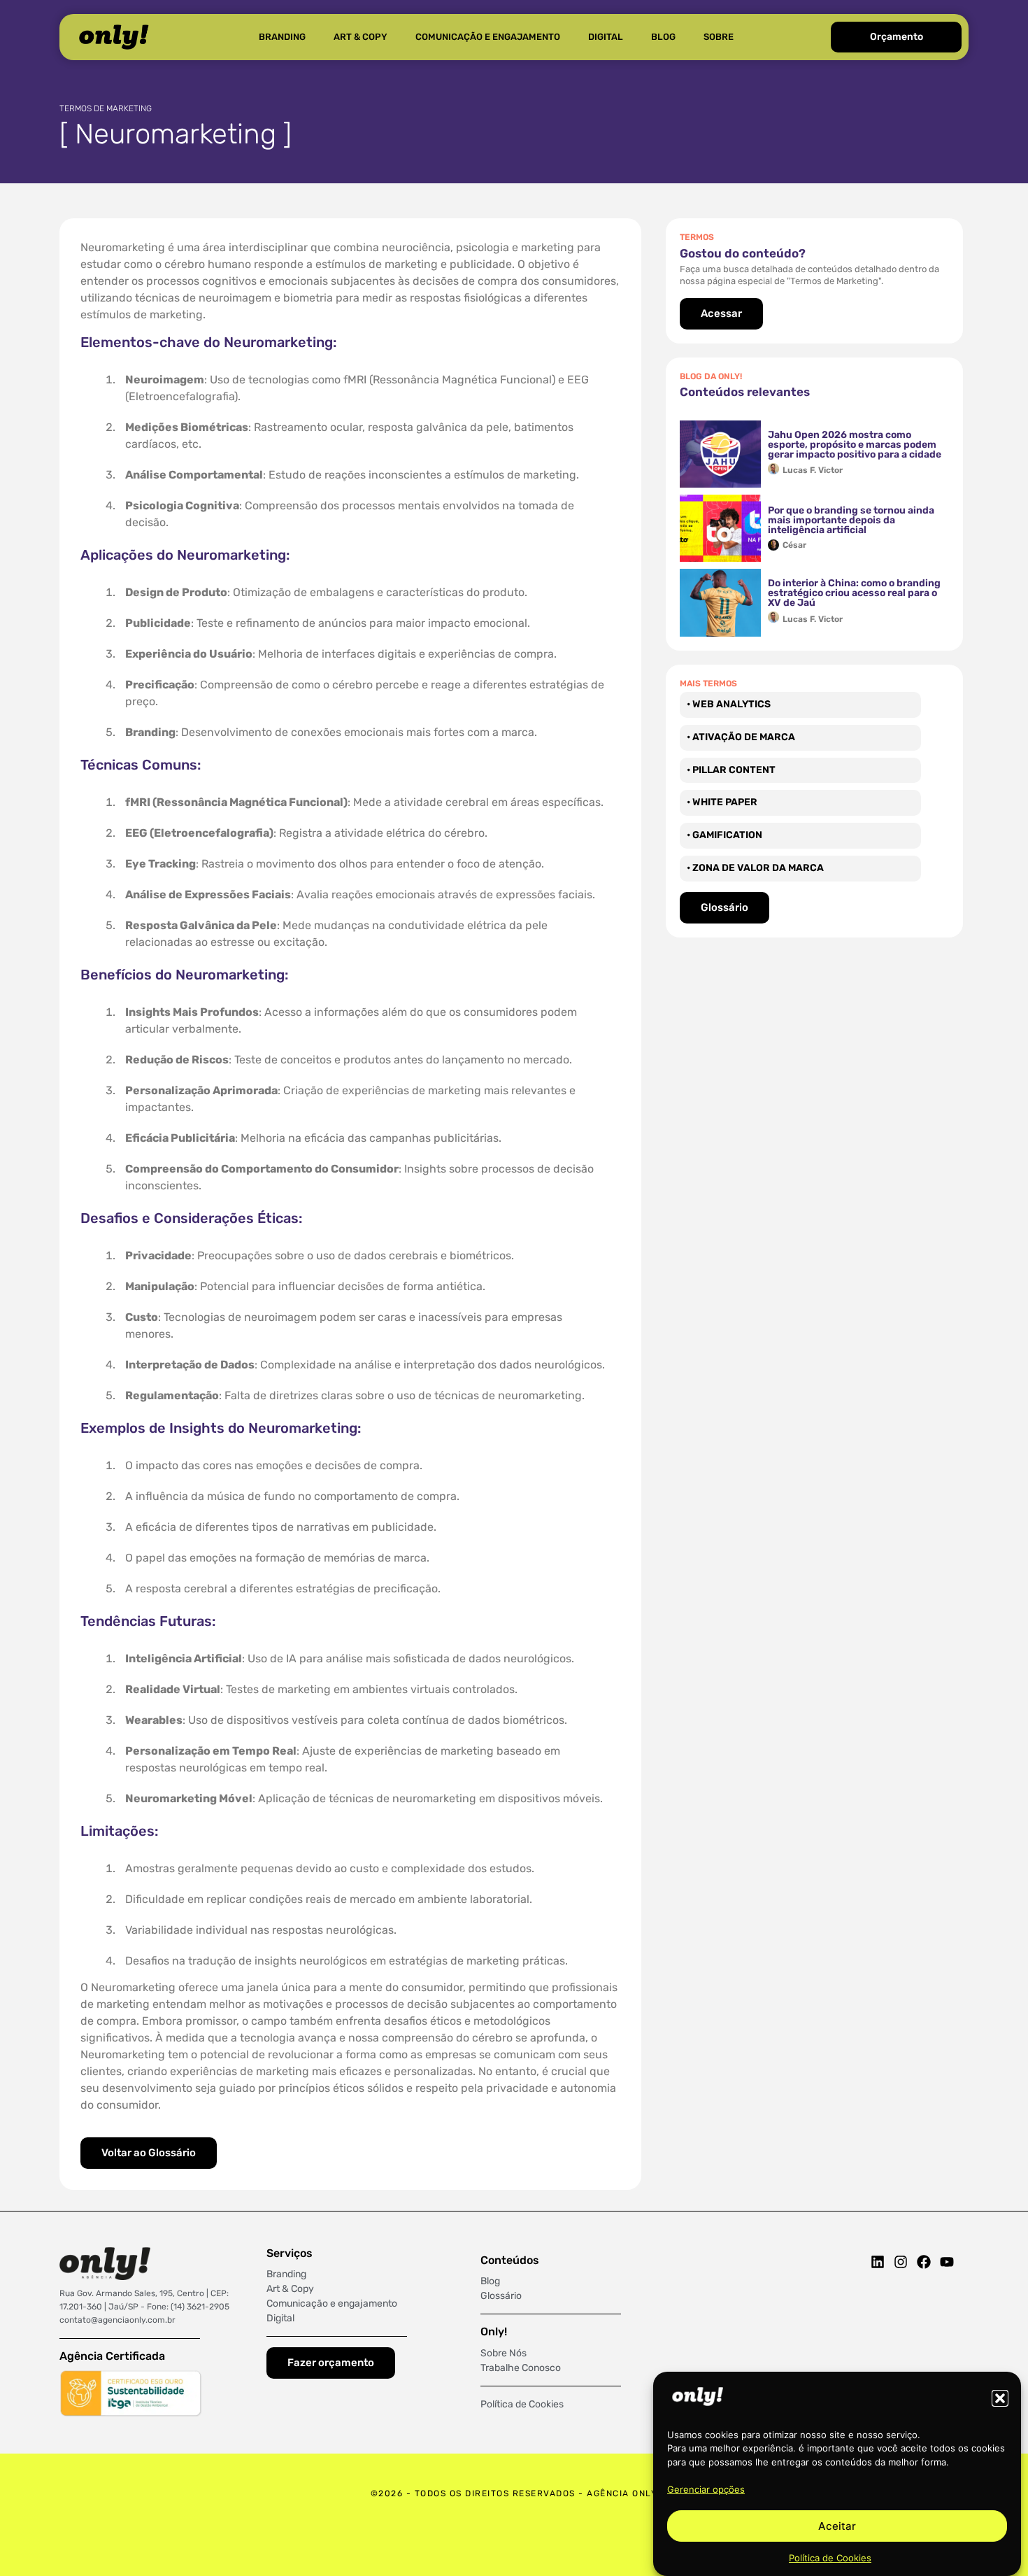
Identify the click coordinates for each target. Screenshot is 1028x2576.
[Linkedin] (878, 2262)
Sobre (719, 37)
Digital (606, 37)
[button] (1000, 2398)
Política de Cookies (830, 2558)
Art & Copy (360, 37)
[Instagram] (901, 2262)
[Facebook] (924, 2262)
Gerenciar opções (706, 2489)
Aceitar (837, 2526)
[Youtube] (947, 2262)
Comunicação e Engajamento (488, 37)
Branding (282, 37)
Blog (663, 37)
